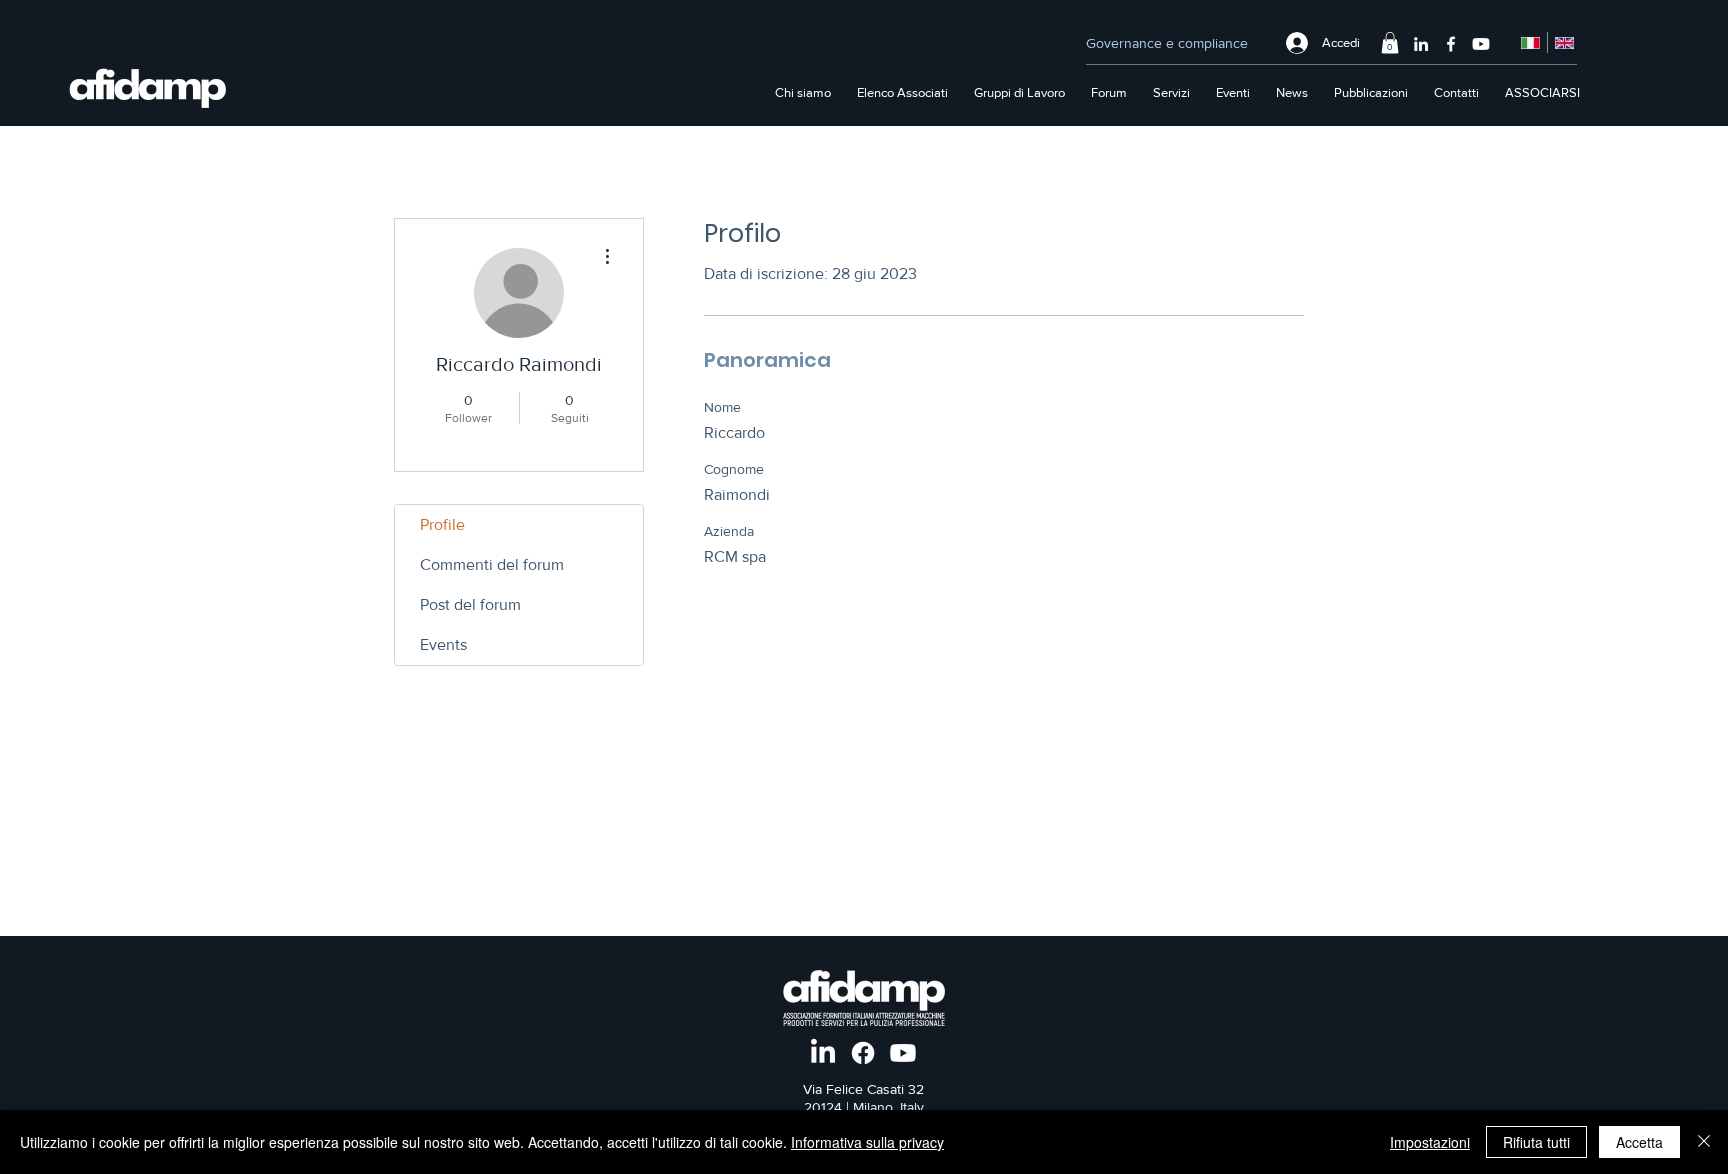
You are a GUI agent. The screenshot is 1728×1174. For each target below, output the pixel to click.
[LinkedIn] (1421, 44)
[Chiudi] (1704, 1142)
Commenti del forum (492, 564)
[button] (1390, 43)
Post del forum (470, 604)
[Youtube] (1481, 44)
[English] (1564, 42)
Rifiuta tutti (1536, 1142)
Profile (442, 524)
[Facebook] (1451, 44)
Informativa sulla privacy (867, 1142)
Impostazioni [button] (1430, 1142)
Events (443, 644)
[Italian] (1530, 42)
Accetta (1639, 1142)
